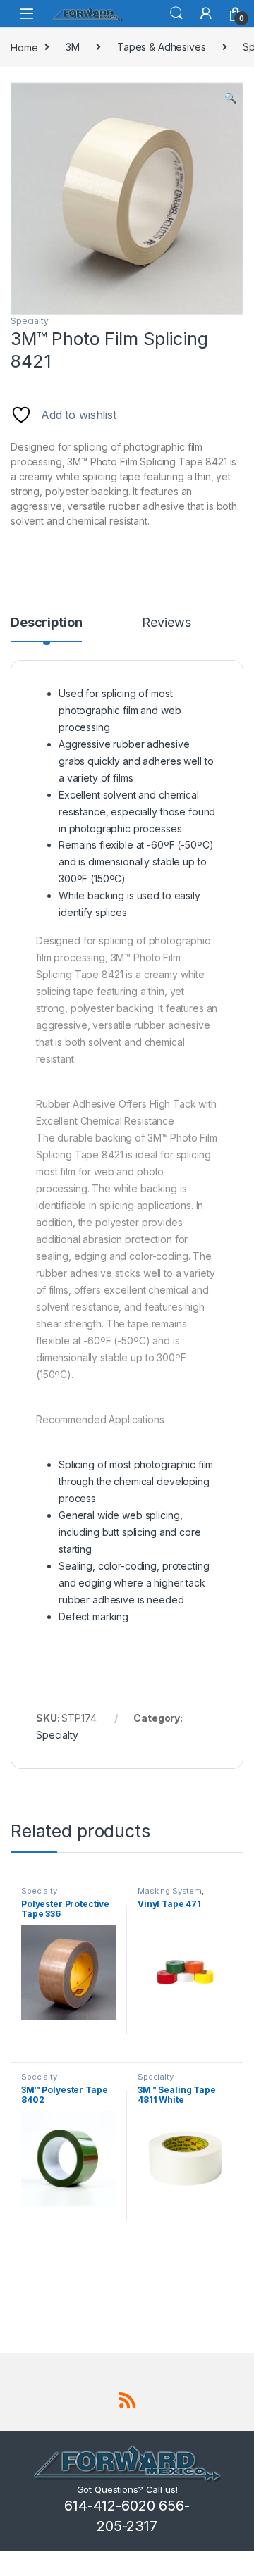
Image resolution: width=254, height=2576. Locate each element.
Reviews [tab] (166, 623)
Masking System (170, 1891)
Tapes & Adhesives (162, 47)
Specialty (30, 321)
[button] (230, 98)
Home (24, 47)
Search (176, 13)
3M (73, 47)
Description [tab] (46, 623)
